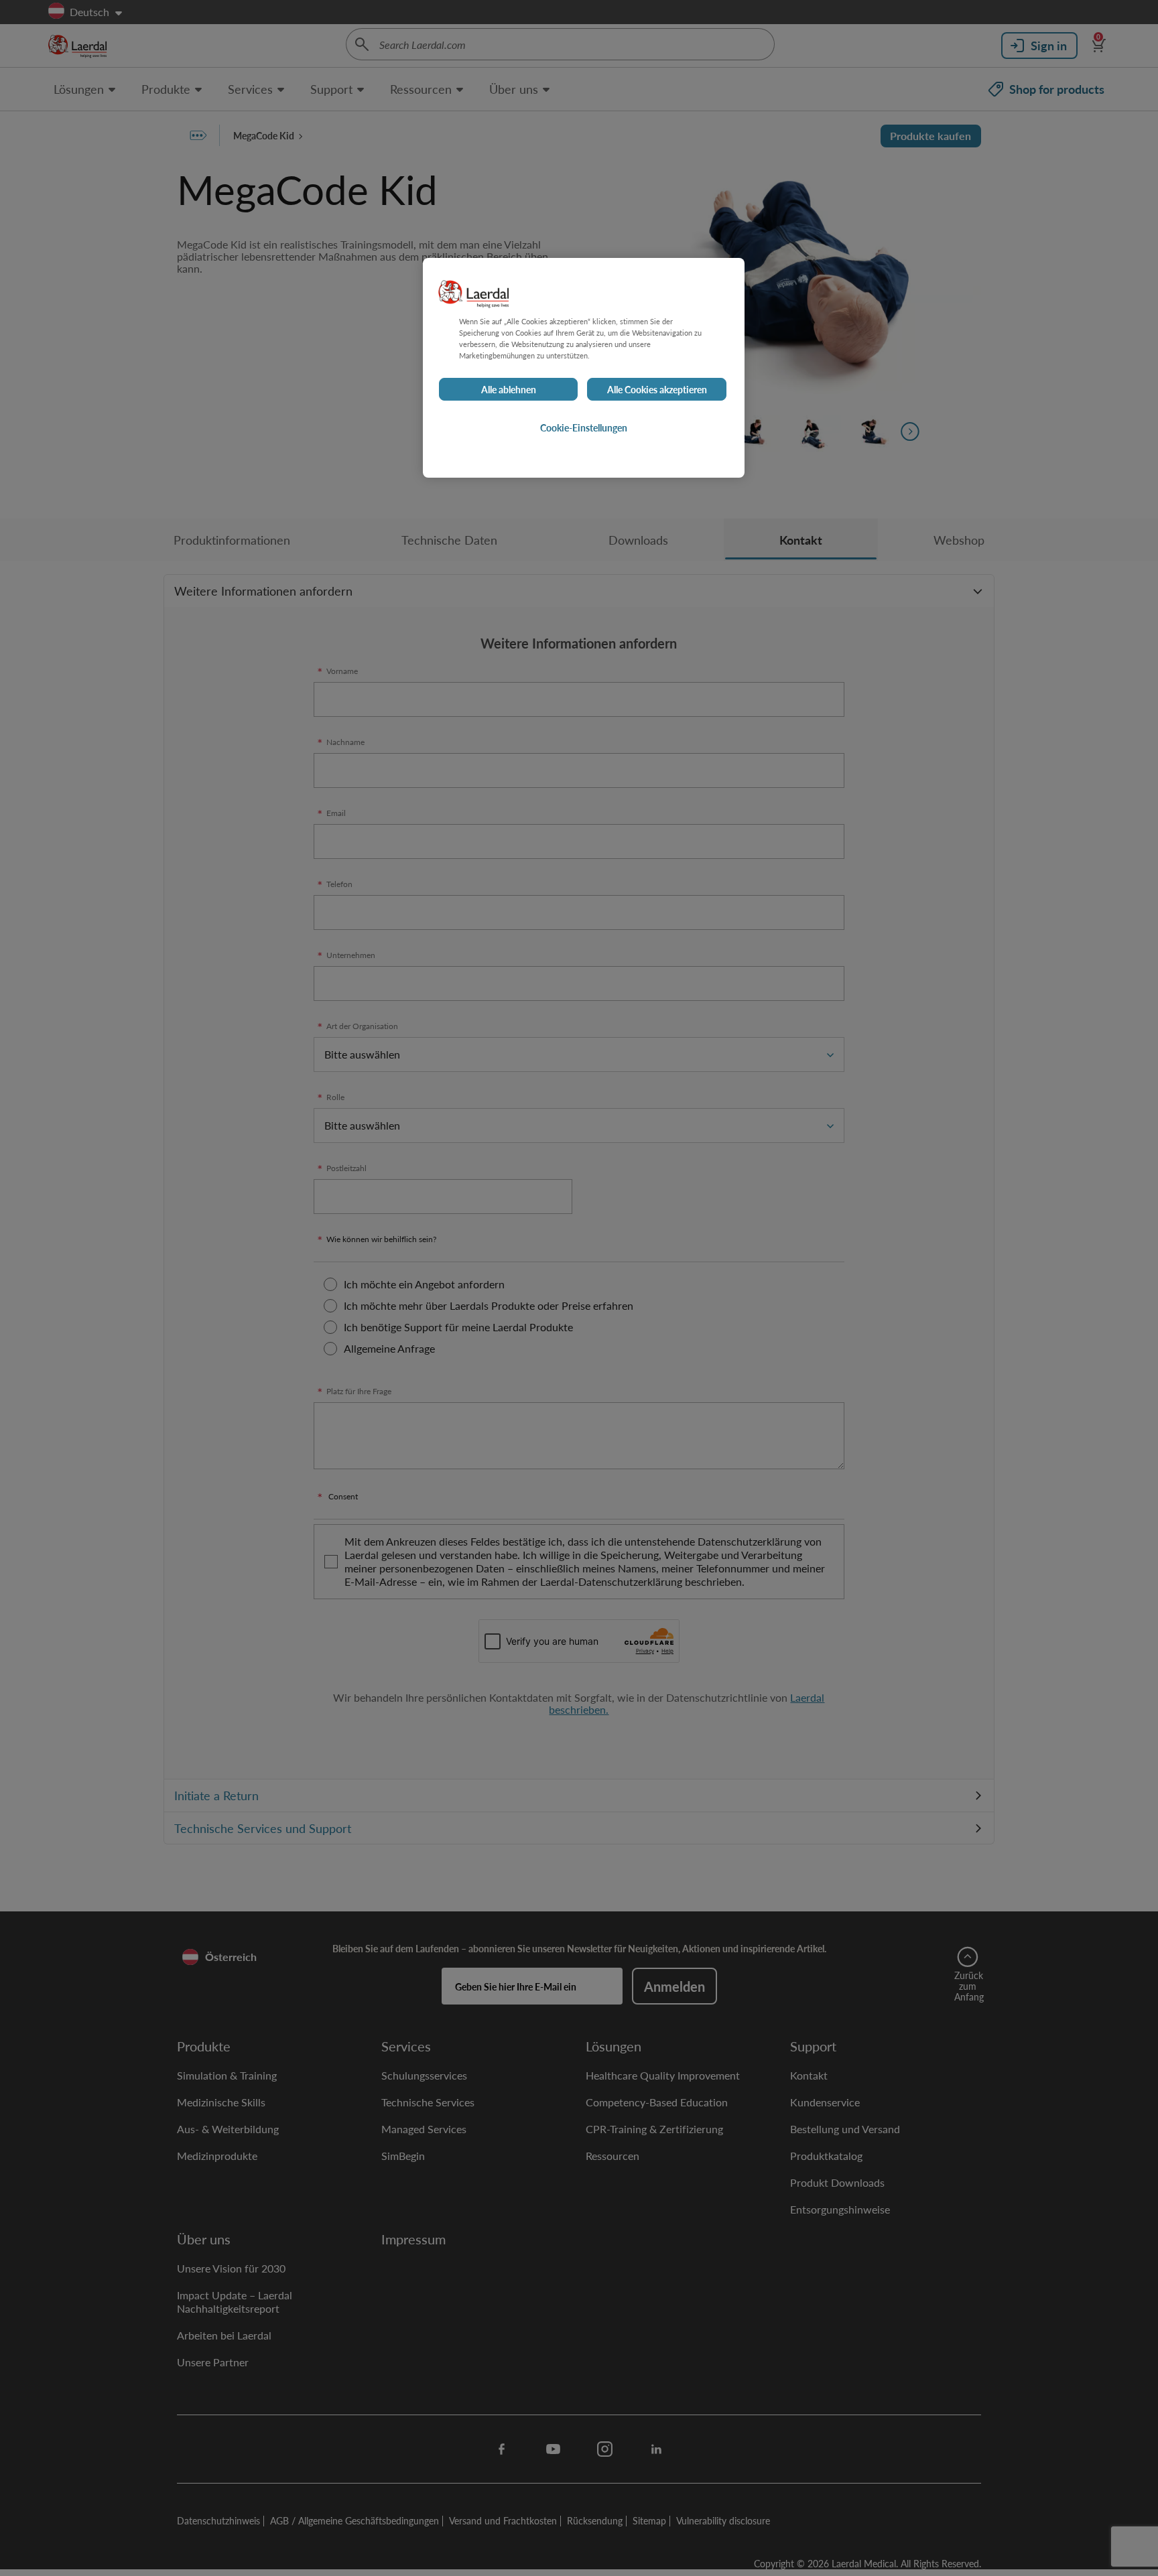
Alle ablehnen (509, 389)
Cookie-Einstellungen (584, 427)
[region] (584, 368)
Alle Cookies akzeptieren (657, 389)
